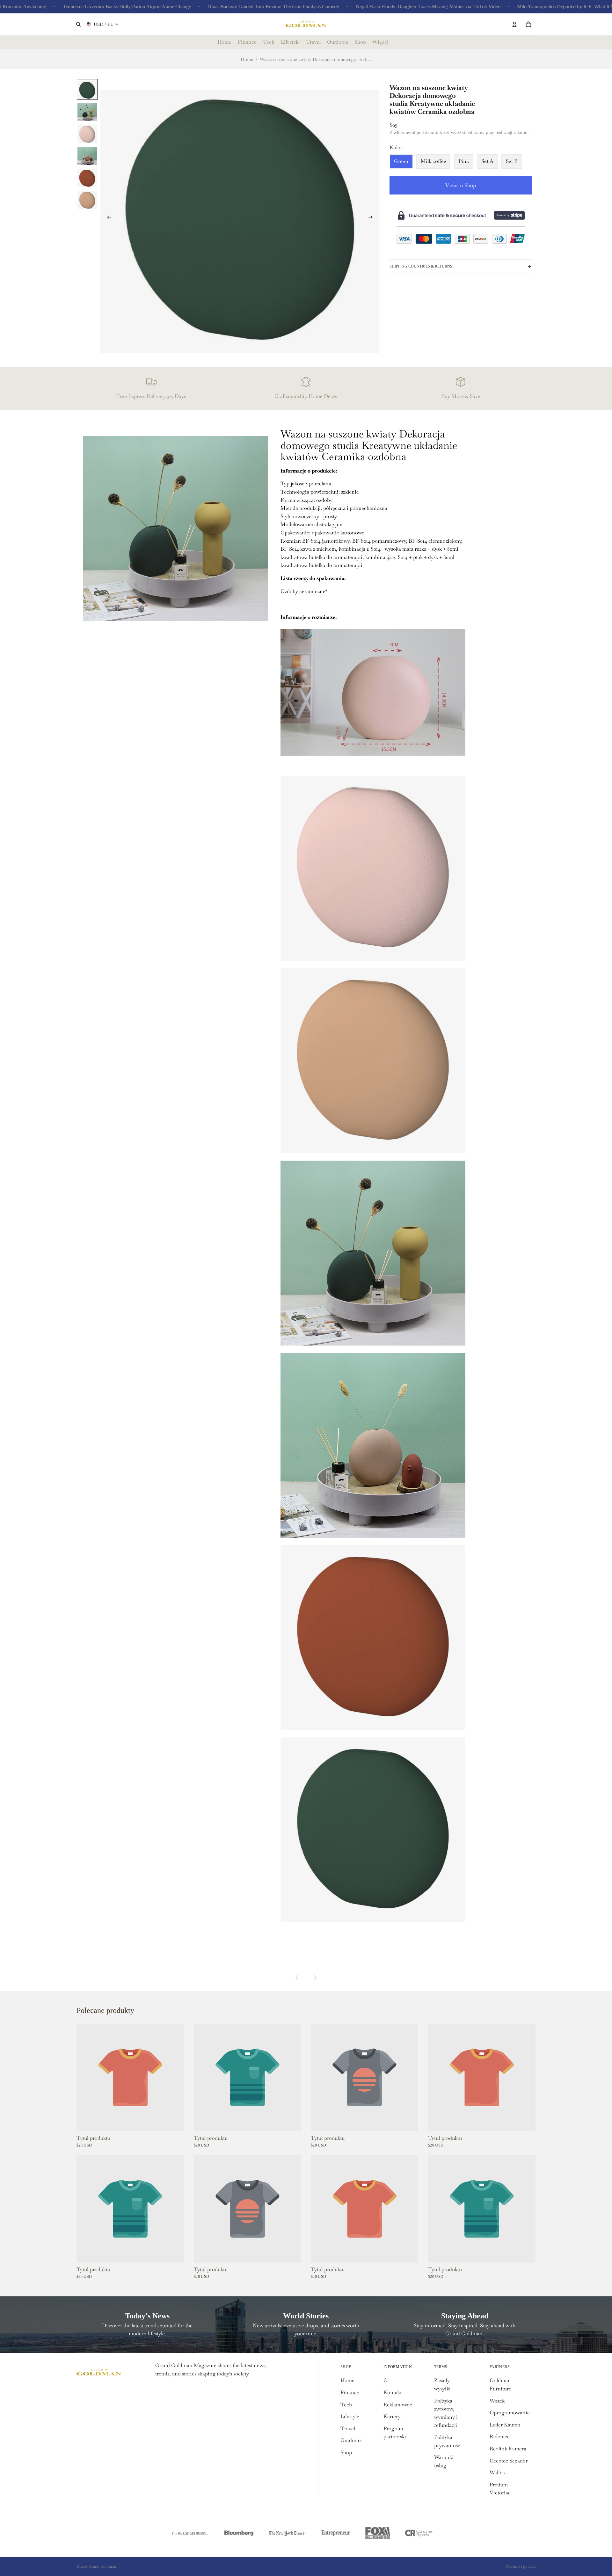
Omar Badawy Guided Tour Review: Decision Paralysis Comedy (216, 7)
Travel (348, 2429)
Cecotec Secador (509, 2461)
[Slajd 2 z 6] (87, 111)
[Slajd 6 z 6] (87, 199)
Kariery (392, 2416)
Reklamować (398, 2405)
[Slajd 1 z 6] (87, 89)
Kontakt (393, 2393)
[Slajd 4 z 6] (87, 155)
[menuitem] (380, 42)
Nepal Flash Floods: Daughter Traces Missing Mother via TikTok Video (371, 7)
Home (247, 59)
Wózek (497, 2401)
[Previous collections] (297, 1978)
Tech (346, 2405)
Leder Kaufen (505, 2425)
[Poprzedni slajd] (107, 218)
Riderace (500, 2437)
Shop (346, 2452)
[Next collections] (315, 1978)
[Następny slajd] (372, 218)
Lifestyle (350, 2416)
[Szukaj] (78, 24)
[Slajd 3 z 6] (87, 133)
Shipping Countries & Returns (421, 266)
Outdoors (351, 2440)
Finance (350, 2393)
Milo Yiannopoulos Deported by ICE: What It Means (513, 7)
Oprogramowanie (510, 2413)
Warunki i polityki (521, 2566)
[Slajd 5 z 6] (87, 177)
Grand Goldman (102, 2566)
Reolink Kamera (508, 2449)
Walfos (497, 2473)
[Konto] (514, 24)
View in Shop (461, 185)
